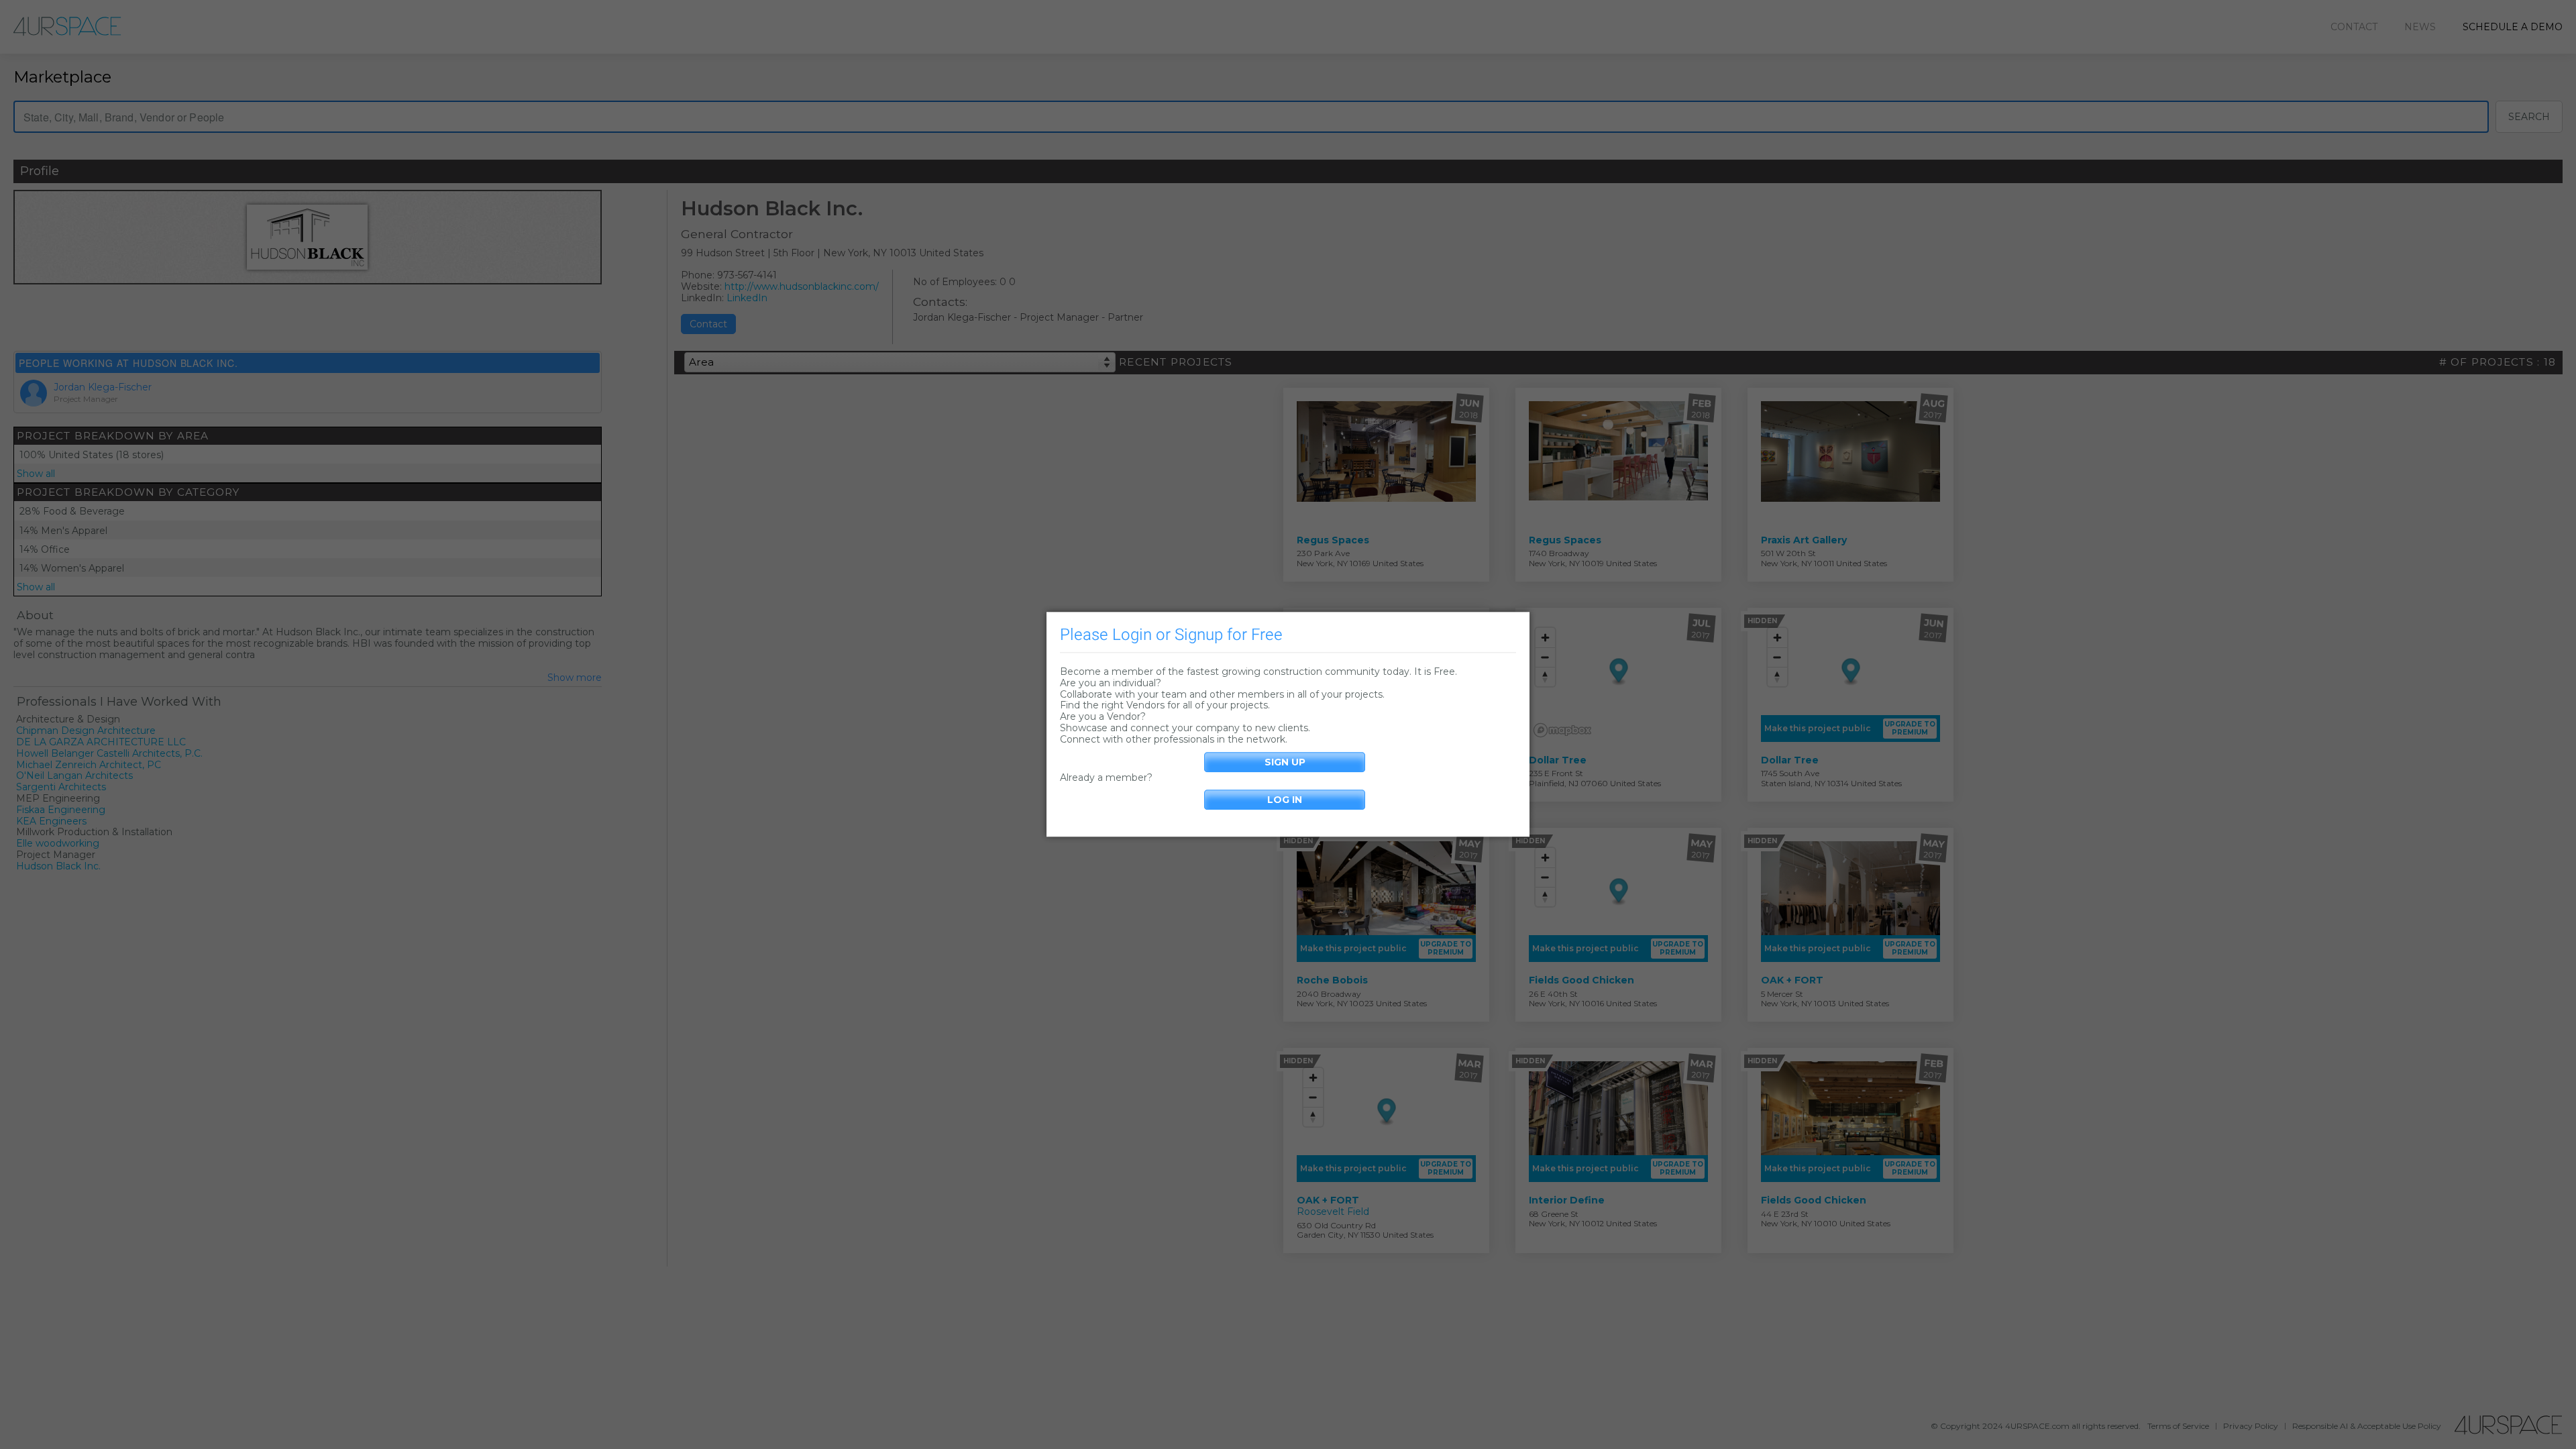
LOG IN (1285, 800)
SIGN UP (1285, 762)
